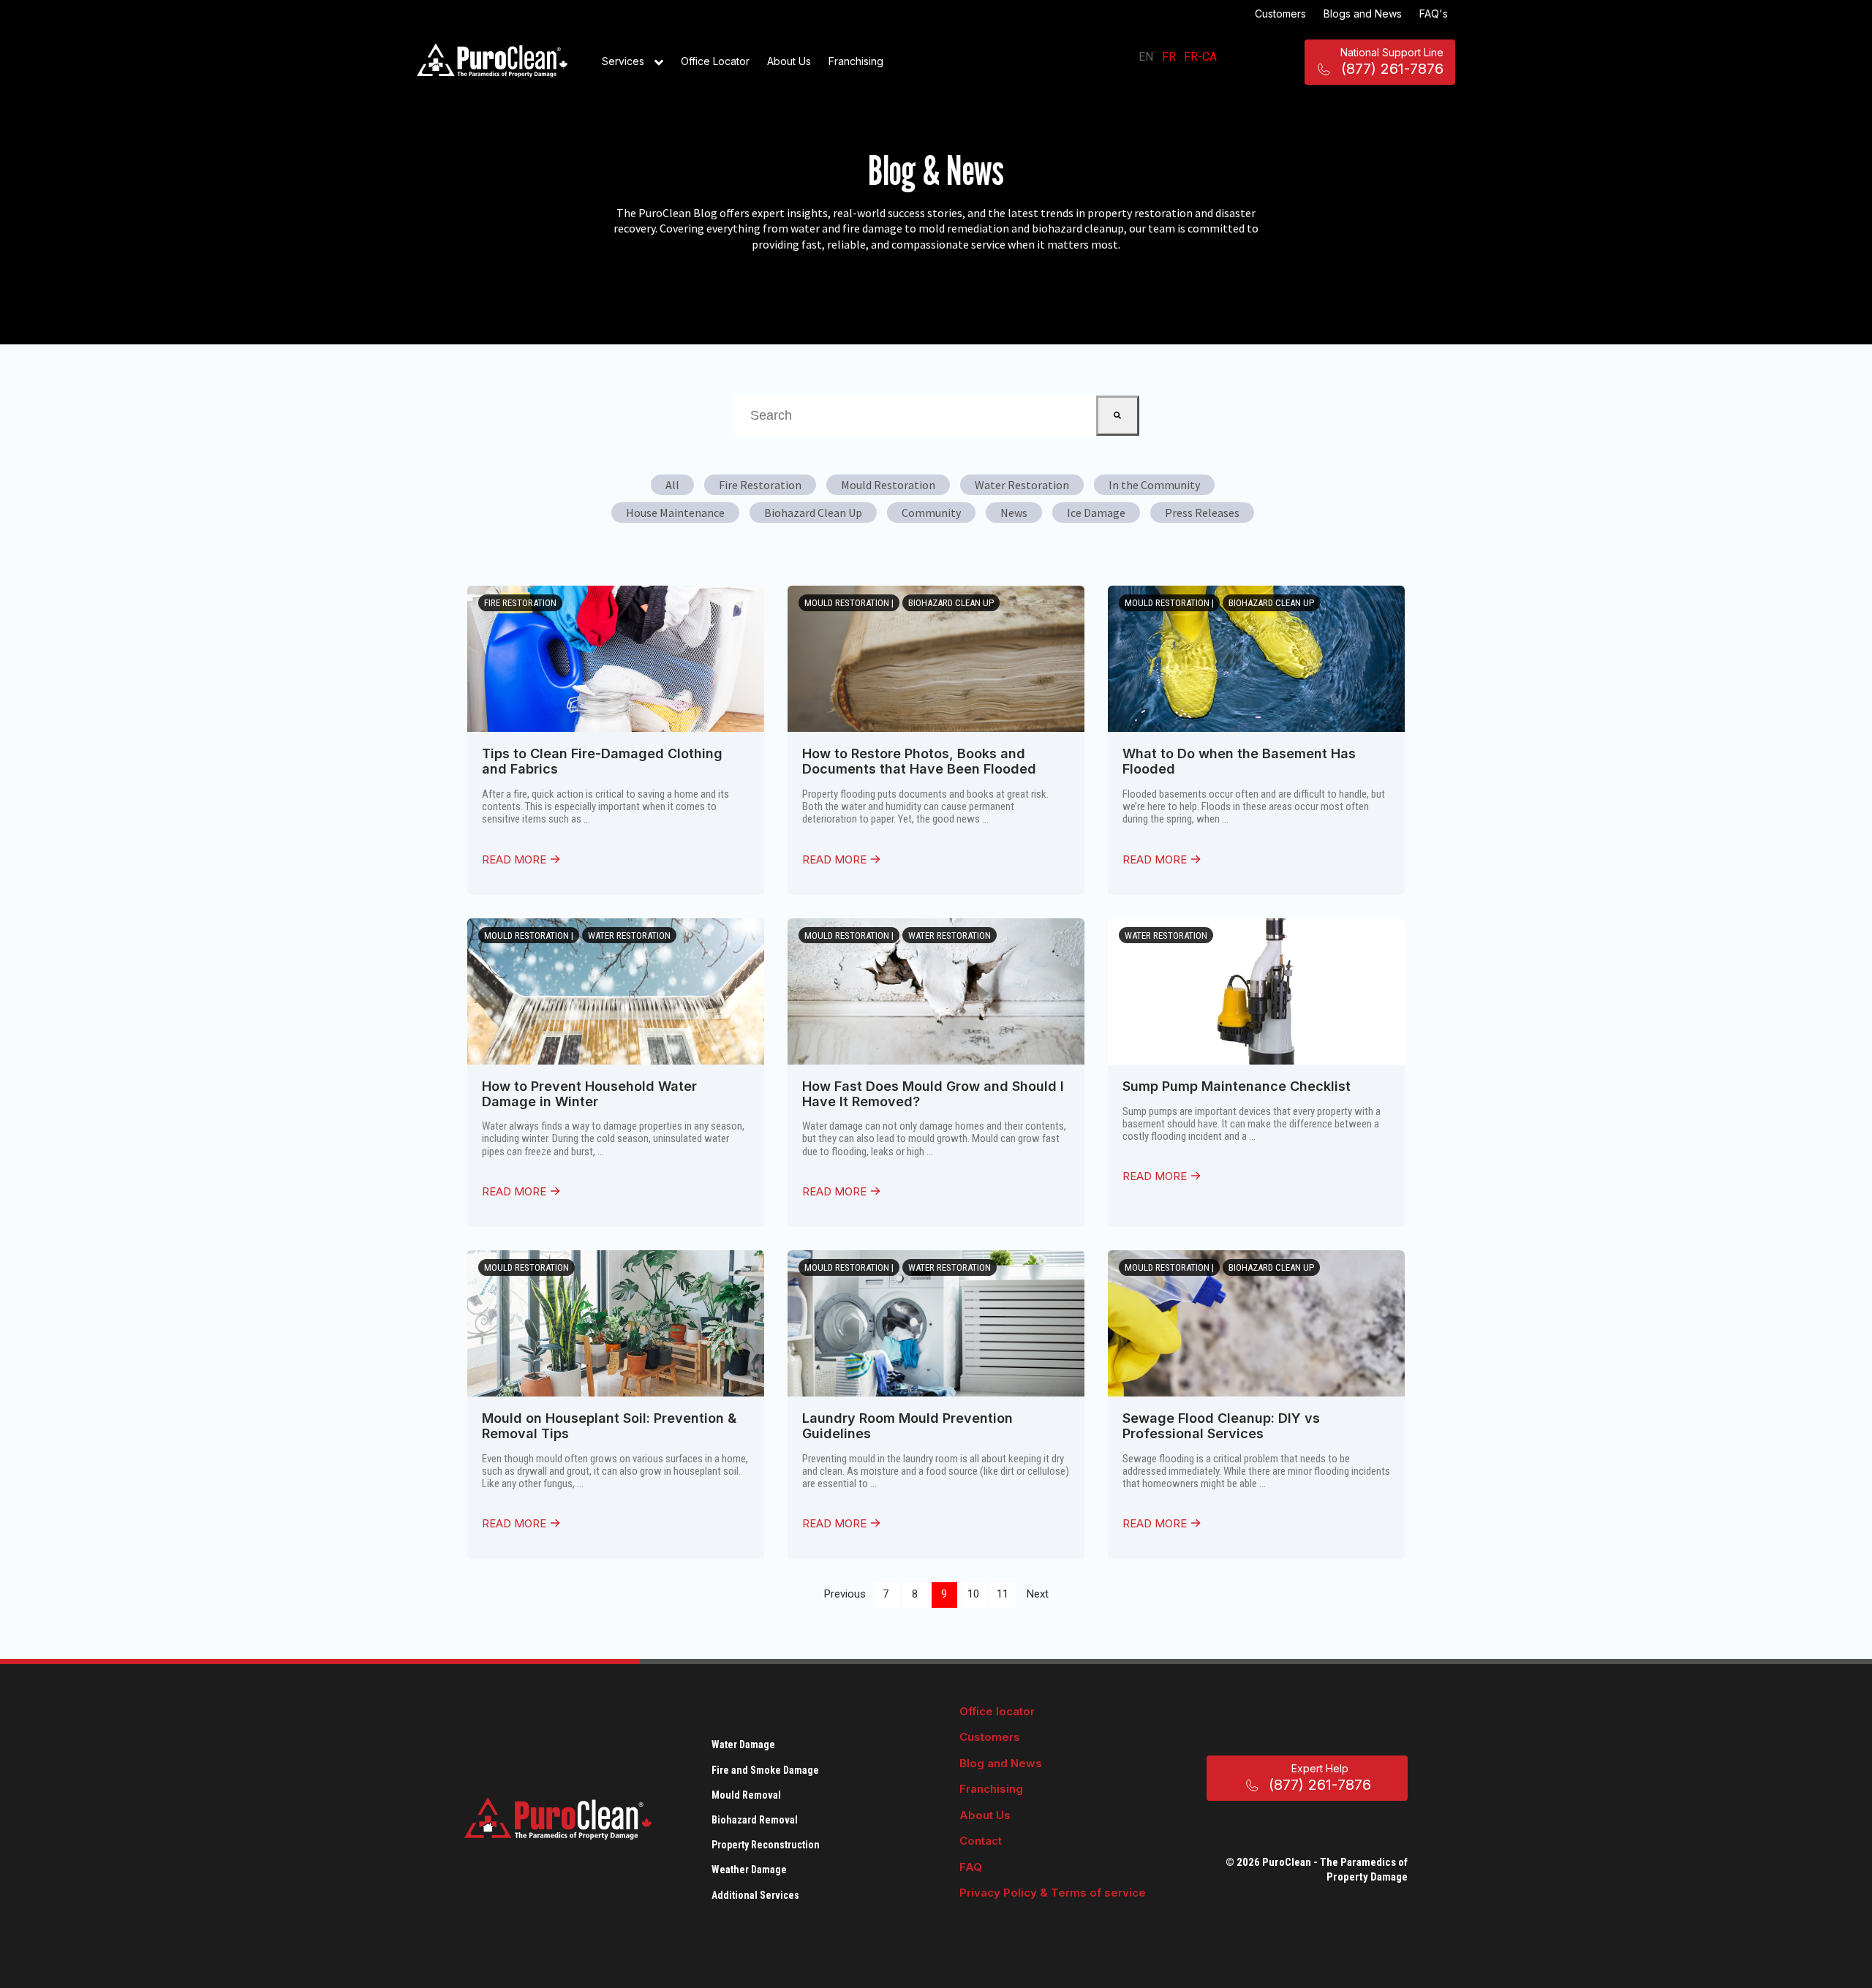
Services (624, 61)
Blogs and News (1363, 14)
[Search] (1118, 416)
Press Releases (1202, 513)
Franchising (856, 61)
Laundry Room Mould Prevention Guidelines (907, 1426)
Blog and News (1001, 1763)
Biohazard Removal (755, 1820)
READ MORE (516, 859)
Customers (1280, 14)
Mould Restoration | (849, 603)
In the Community (1154, 485)
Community (931, 513)
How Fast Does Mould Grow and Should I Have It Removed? (933, 1094)
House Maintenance (675, 513)
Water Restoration (1022, 485)
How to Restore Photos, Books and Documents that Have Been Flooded (919, 761)
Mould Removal (746, 1795)
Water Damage (743, 1745)
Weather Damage (749, 1870)
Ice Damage (1096, 513)
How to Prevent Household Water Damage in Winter (589, 1094)
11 (1003, 1594)
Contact (981, 1841)
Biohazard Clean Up (813, 513)
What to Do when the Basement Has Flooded (1239, 761)
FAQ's (1434, 14)
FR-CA (1200, 57)
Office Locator (715, 61)
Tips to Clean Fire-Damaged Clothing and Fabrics (602, 761)
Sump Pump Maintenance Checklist (1237, 1086)
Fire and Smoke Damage (765, 1770)
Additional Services (755, 1895)
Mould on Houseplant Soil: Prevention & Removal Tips (609, 1426)
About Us (789, 61)
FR (1169, 57)
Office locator (997, 1711)
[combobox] (914, 416)
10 (973, 1594)
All (672, 485)
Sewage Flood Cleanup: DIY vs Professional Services (1221, 1426)
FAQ (971, 1867)
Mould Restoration (888, 485)
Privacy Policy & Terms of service (1053, 1893)
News (1014, 513)
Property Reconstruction (766, 1845)
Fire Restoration (760, 485)
